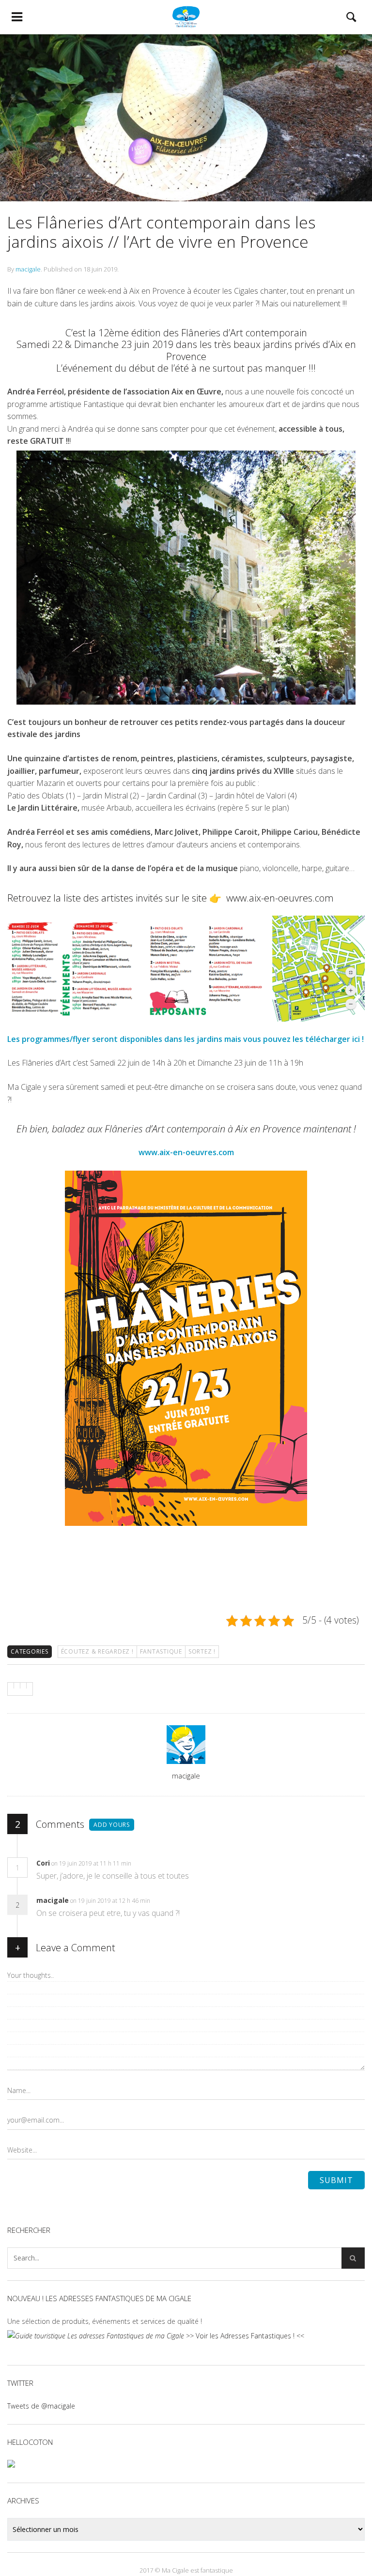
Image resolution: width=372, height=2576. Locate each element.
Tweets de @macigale (41, 2406)
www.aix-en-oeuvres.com (280, 898)
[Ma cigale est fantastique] (186, 17)
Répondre (152, 1863)
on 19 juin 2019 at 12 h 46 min (111, 1901)
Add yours (112, 1825)
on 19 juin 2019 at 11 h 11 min (92, 1863)
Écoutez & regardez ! (97, 1651)
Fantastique (161, 1651)
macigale (28, 269)
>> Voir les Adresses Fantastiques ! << (244, 2336)
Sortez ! (202, 1651)
